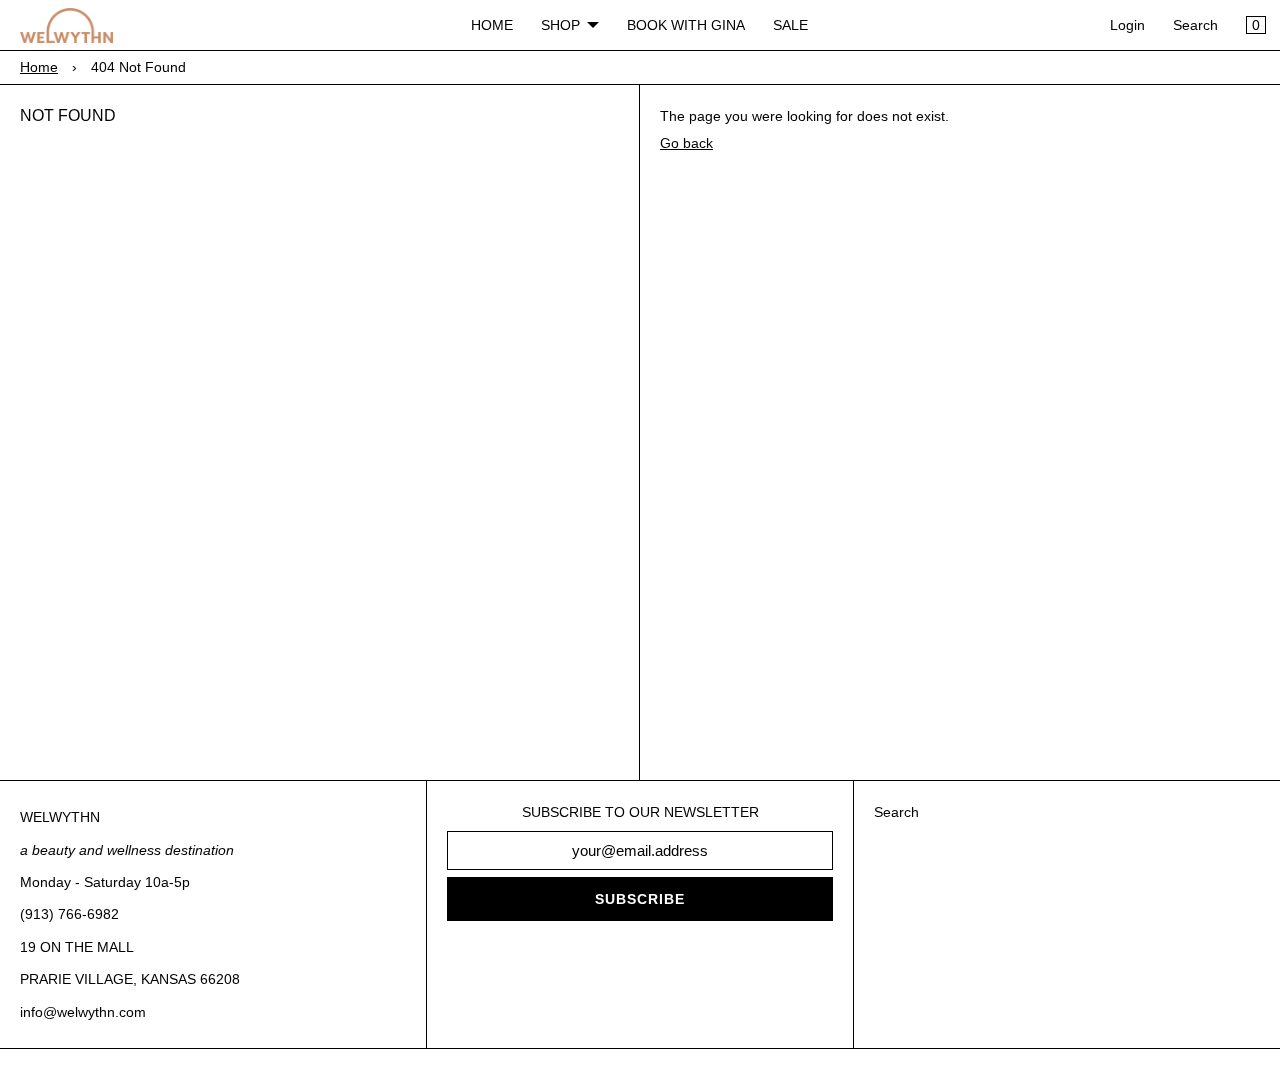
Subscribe (640, 899)
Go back (686, 143)
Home (39, 67)
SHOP (560, 25)
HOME (492, 25)
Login (1127, 25)
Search (1195, 25)
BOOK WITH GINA (686, 25)
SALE (790, 25)
